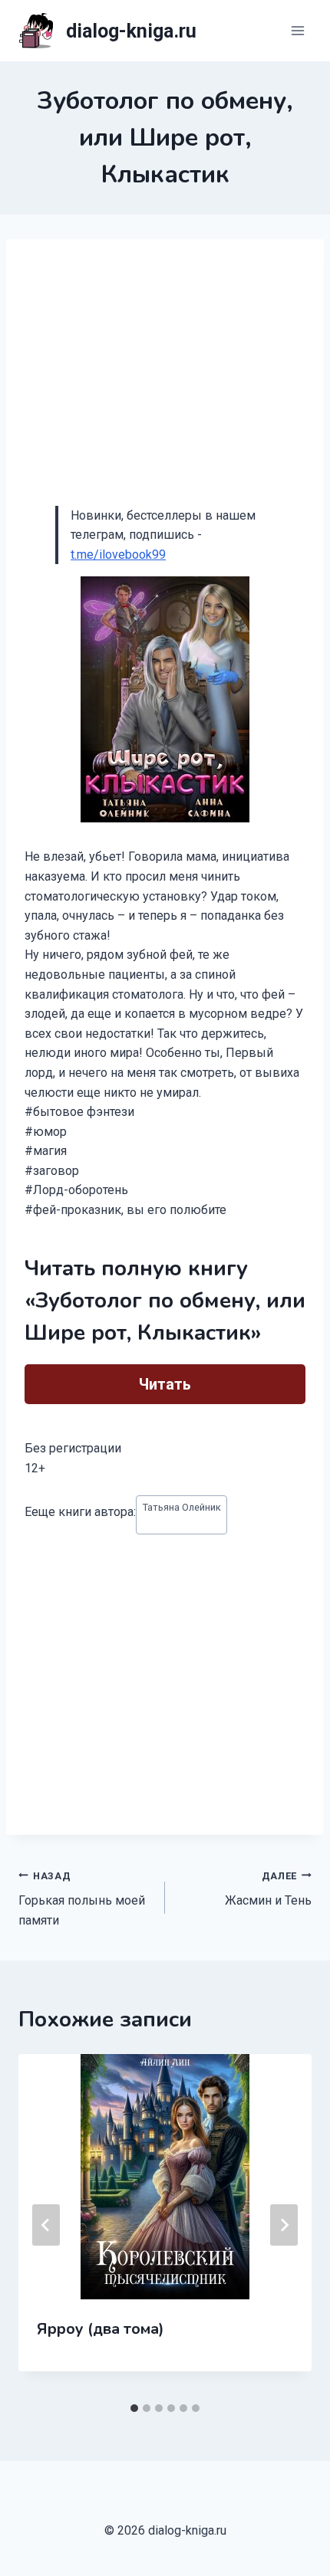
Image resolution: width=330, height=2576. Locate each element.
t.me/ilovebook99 (118, 555)
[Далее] (284, 2225)
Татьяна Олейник (182, 1507)
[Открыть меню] (297, 30)
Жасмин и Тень (268, 1889)
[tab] (134, 2408)
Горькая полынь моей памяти (82, 1899)
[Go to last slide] (46, 2225)
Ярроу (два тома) (101, 2329)
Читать (165, 1384)
